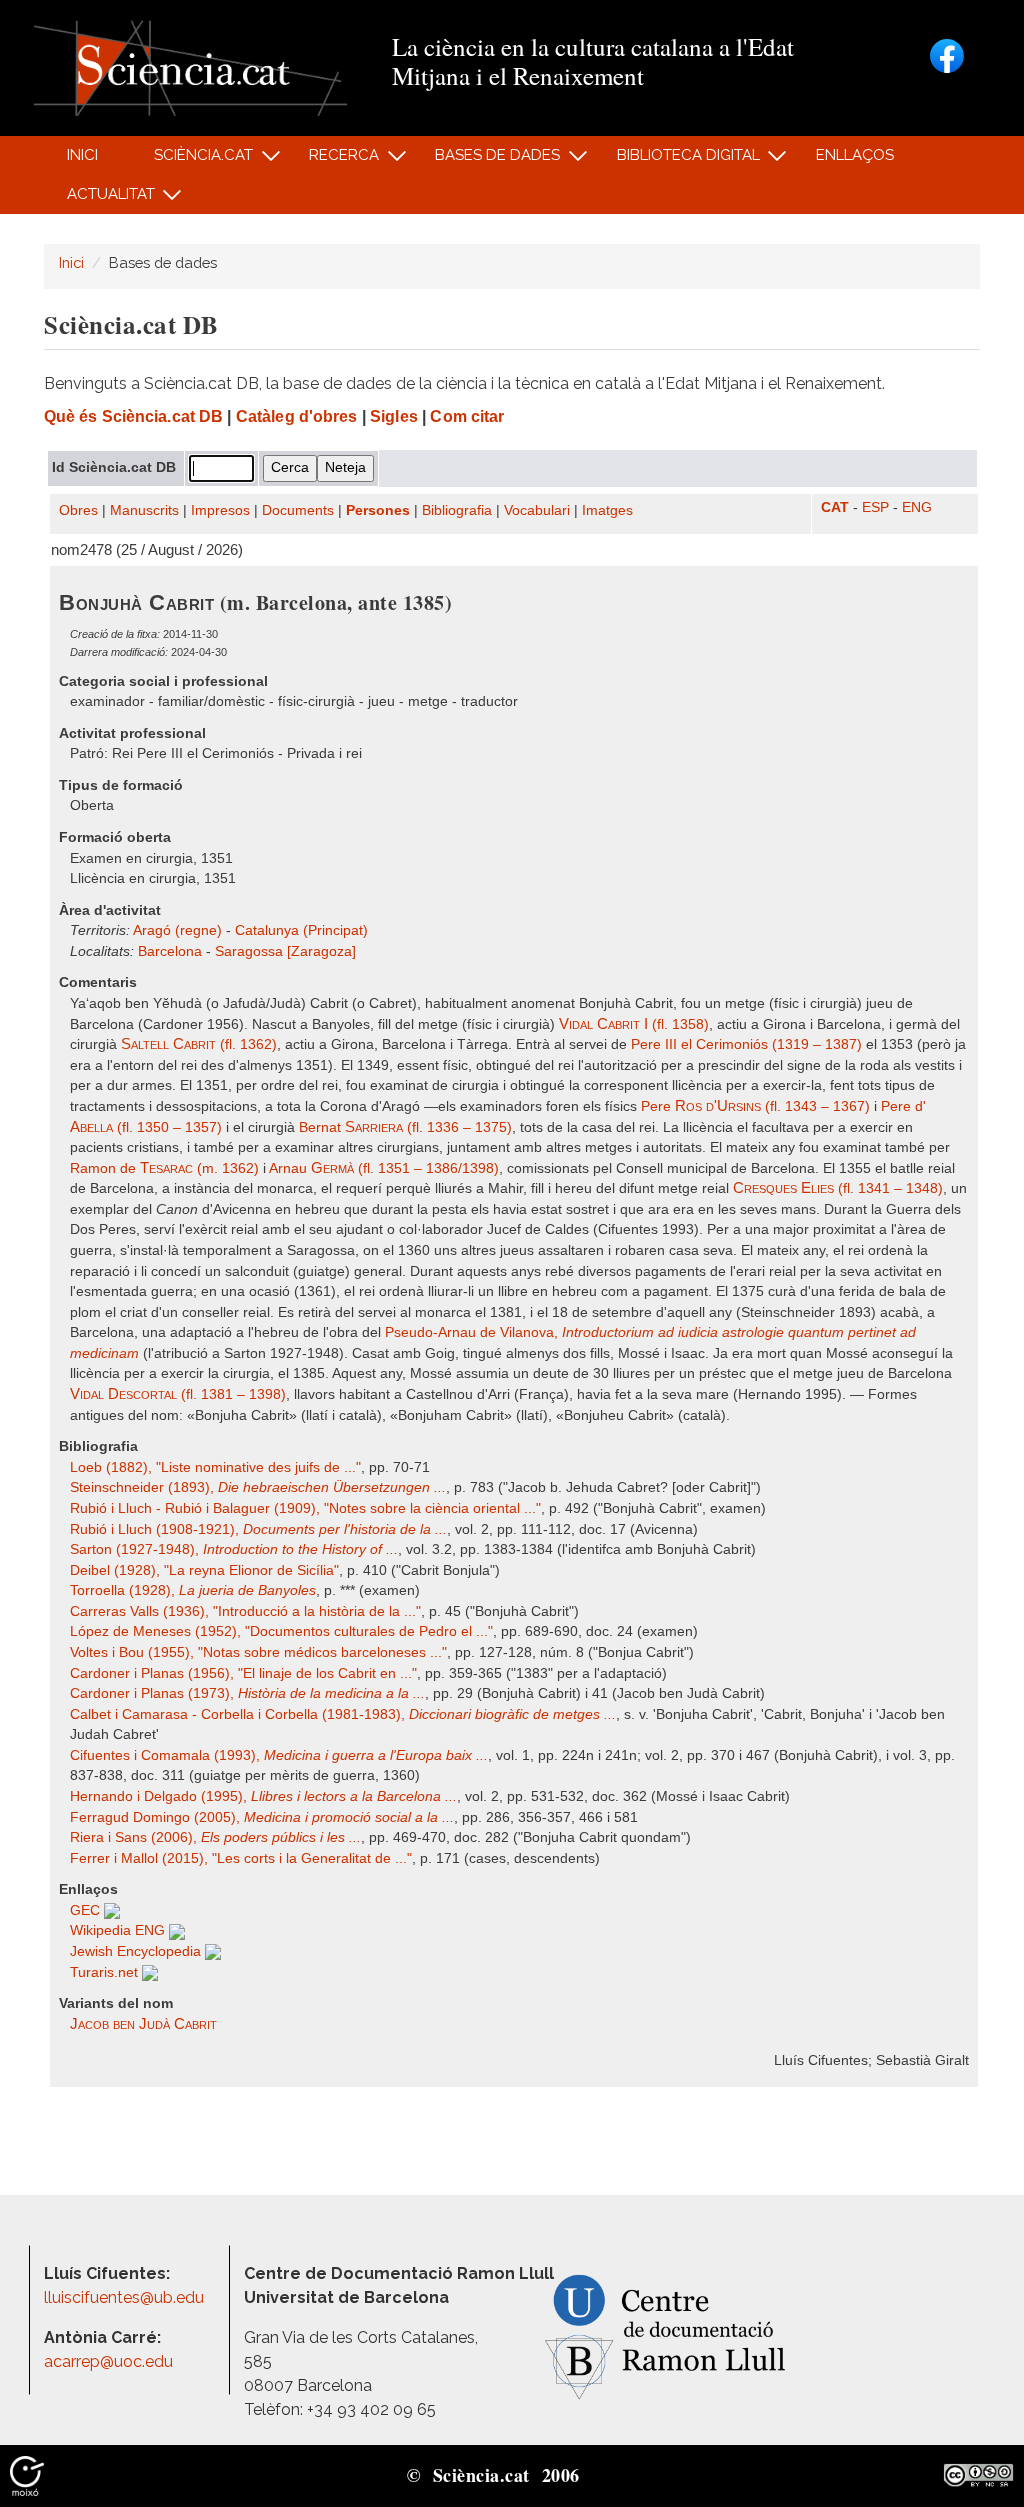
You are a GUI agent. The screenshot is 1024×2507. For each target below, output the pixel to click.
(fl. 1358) (634, 1024)
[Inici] (190, 66)
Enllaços (855, 155)
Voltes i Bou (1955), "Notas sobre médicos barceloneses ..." (258, 1652)
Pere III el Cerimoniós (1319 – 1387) (746, 1044)
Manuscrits (144, 510)
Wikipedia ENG (119, 1930)
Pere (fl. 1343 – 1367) (755, 1106)
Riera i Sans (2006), (215, 1837)
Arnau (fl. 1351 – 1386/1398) (384, 1168)
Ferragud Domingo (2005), (262, 1817)
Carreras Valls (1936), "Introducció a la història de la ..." (245, 1611)
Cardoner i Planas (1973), (247, 1693)
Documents (298, 510)
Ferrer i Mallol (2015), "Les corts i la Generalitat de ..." (241, 1858)
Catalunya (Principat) (301, 930)
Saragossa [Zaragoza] (285, 951)
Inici (82, 155)
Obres (78, 510)
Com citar (467, 416)
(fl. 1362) (199, 1044)
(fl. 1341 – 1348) (838, 1188)
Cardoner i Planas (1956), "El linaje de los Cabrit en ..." (243, 1673)
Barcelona (170, 951)
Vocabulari (537, 510)
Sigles (394, 416)
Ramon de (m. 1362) (164, 1168)
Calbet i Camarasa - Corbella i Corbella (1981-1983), (343, 1714)
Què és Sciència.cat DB (133, 416)
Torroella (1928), (193, 1590)
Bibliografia (457, 510)
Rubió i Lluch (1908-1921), (258, 1529)
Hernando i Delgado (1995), (263, 1796)
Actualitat (99, 199)
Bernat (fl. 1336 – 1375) (405, 1127)
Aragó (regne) (177, 930)
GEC (87, 1910)
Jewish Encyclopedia (137, 1951)
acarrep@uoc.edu (108, 2361)
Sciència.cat (192, 160)
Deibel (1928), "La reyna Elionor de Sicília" (204, 1570)
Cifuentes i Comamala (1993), (279, 1755)
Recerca (333, 160)
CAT (835, 507)
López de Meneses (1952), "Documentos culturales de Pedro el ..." (281, 1631)
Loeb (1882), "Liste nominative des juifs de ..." (215, 1467)
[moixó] (27, 2474)
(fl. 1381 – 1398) (178, 1394)
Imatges (607, 510)
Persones (378, 510)
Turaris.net (106, 1972)
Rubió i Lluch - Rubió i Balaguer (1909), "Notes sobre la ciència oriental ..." (305, 1508)
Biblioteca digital (677, 160)
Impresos (220, 510)
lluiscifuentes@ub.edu (126, 2297)
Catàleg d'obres (297, 416)
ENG (917, 507)
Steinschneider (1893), (258, 1487)
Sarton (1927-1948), (234, 1549)
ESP (875, 507)
